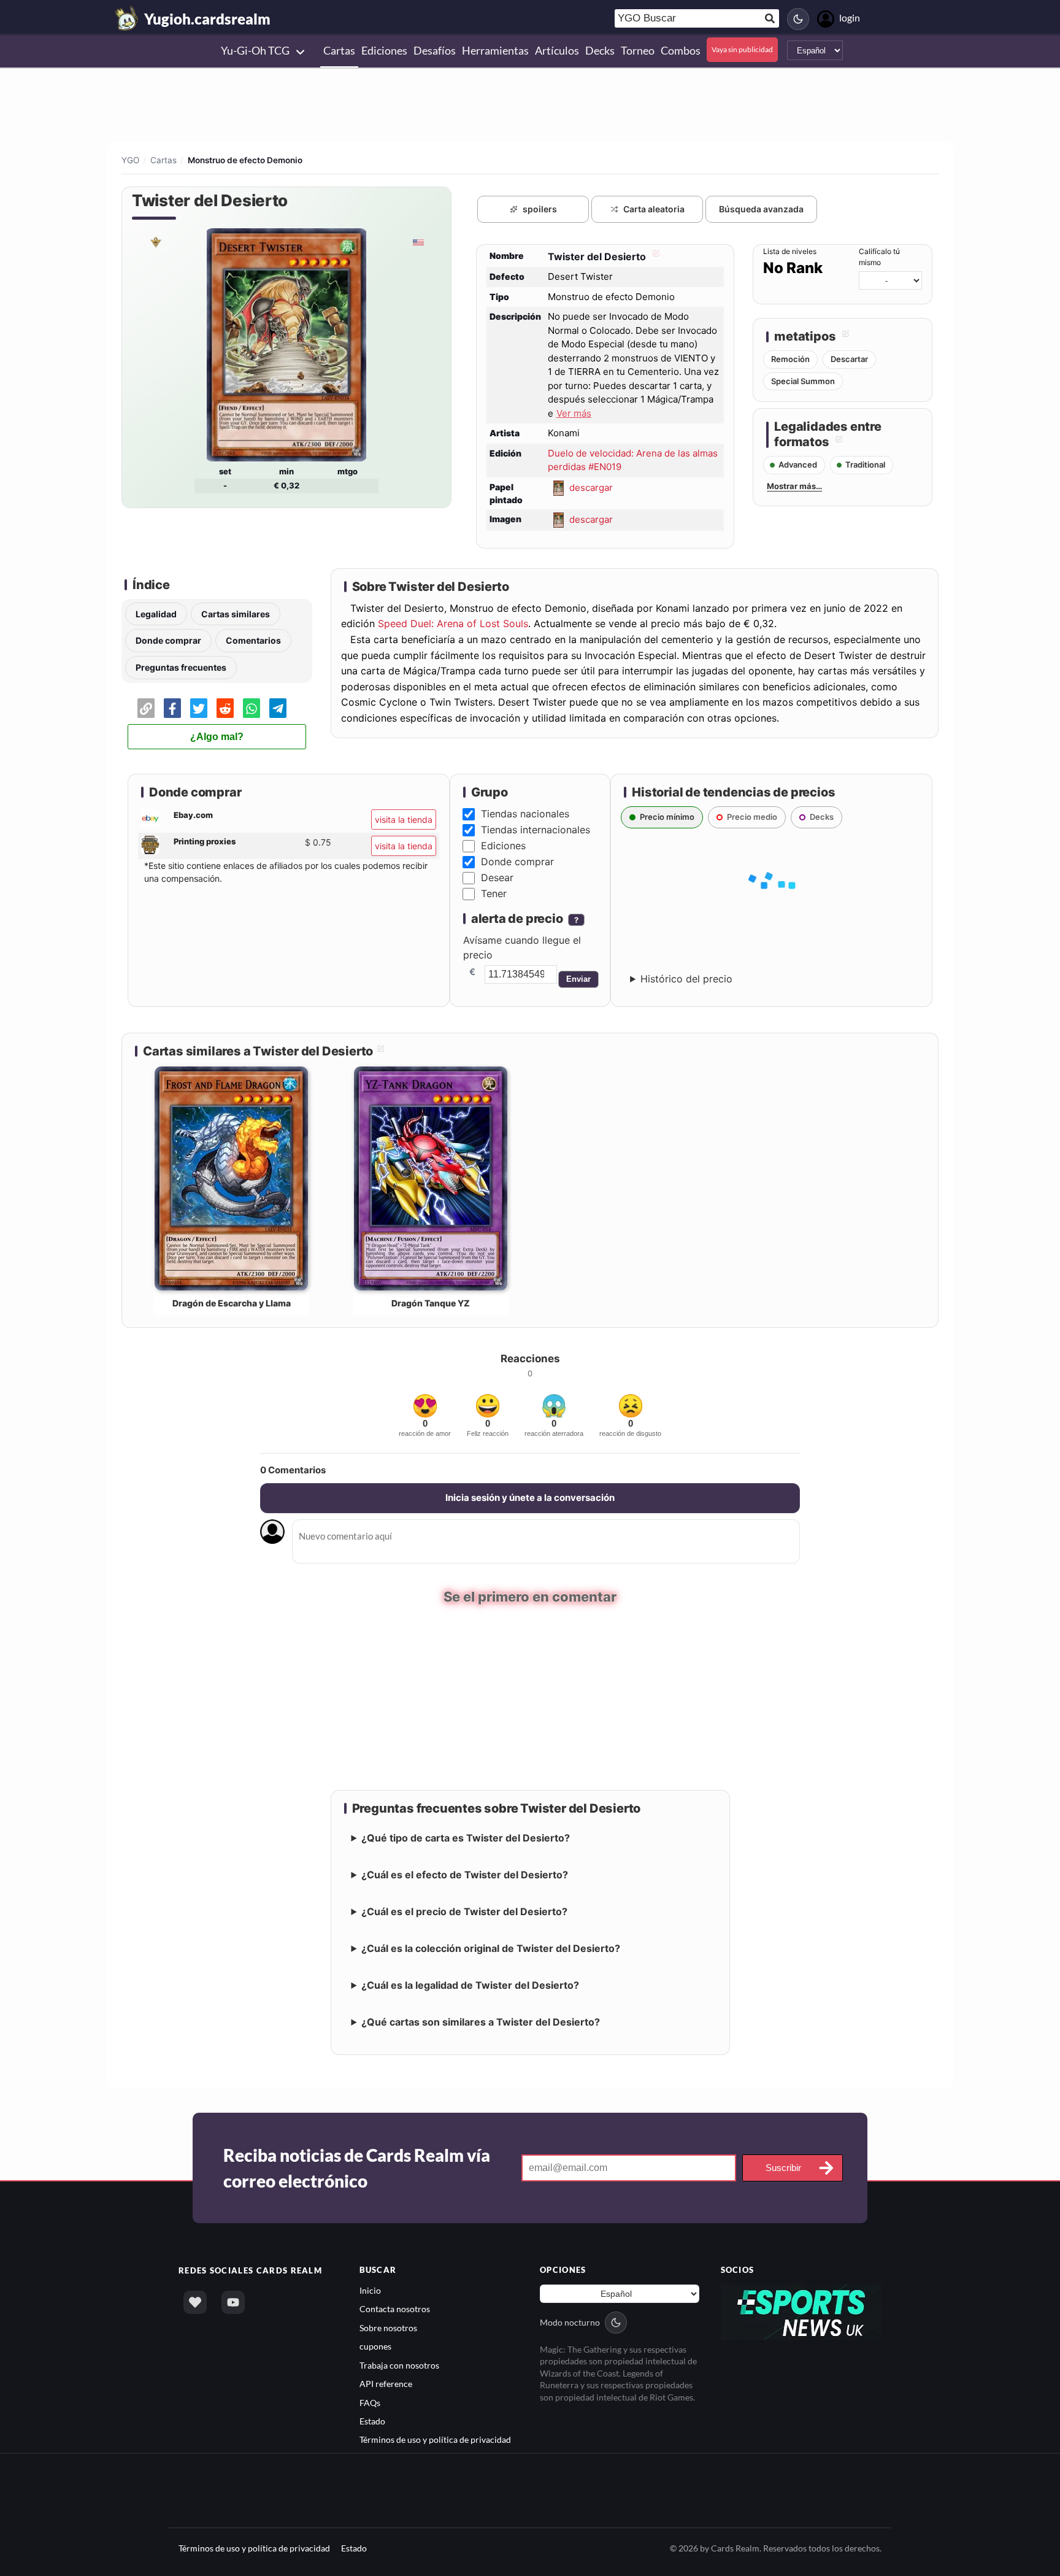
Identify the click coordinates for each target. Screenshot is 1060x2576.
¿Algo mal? (217, 737)
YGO (130, 160)
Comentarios (253, 640)
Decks (822, 817)
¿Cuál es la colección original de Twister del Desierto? (491, 1948)
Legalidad (156, 614)
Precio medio (752, 817)
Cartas (163, 160)
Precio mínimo (667, 817)
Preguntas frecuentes (181, 667)
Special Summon (803, 381)
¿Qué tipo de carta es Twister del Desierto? (466, 1837)
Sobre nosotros (388, 2327)
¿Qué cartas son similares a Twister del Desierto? (481, 2021)
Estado (372, 2420)
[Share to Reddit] (225, 708)
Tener (494, 893)
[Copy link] (146, 708)
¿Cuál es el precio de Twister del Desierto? (464, 1911)
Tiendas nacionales (525, 814)
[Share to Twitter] (199, 708)
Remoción (790, 359)
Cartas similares (236, 614)
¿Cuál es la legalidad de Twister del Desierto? (470, 1984)
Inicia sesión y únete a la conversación (530, 1498)
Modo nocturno (570, 2322)
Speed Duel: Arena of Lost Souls (453, 623)
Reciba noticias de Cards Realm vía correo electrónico (357, 2167)
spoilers (540, 209)
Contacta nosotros (395, 2309)
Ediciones (503, 846)
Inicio (370, 2290)
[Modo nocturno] (798, 19)
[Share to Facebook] (172, 708)
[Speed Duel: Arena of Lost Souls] (155, 242)
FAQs (370, 2402)
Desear (497, 877)
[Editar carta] (655, 256)
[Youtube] (233, 2302)
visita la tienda (404, 819)
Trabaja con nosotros (399, 2365)
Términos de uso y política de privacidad (435, 2439)
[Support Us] (195, 2302)
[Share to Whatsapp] (252, 708)
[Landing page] (127, 18)
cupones (375, 2346)
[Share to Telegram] (278, 708)
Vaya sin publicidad (742, 49)
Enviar (578, 979)
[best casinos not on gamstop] (801, 2311)
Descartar (849, 359)
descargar (591, 487)
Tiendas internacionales (536, 830)
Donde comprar (168, 640)
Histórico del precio (686, 979)
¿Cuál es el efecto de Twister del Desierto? (465, 1874)
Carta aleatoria (654, 209)
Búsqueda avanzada (761, 209)
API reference (386, 2384)
